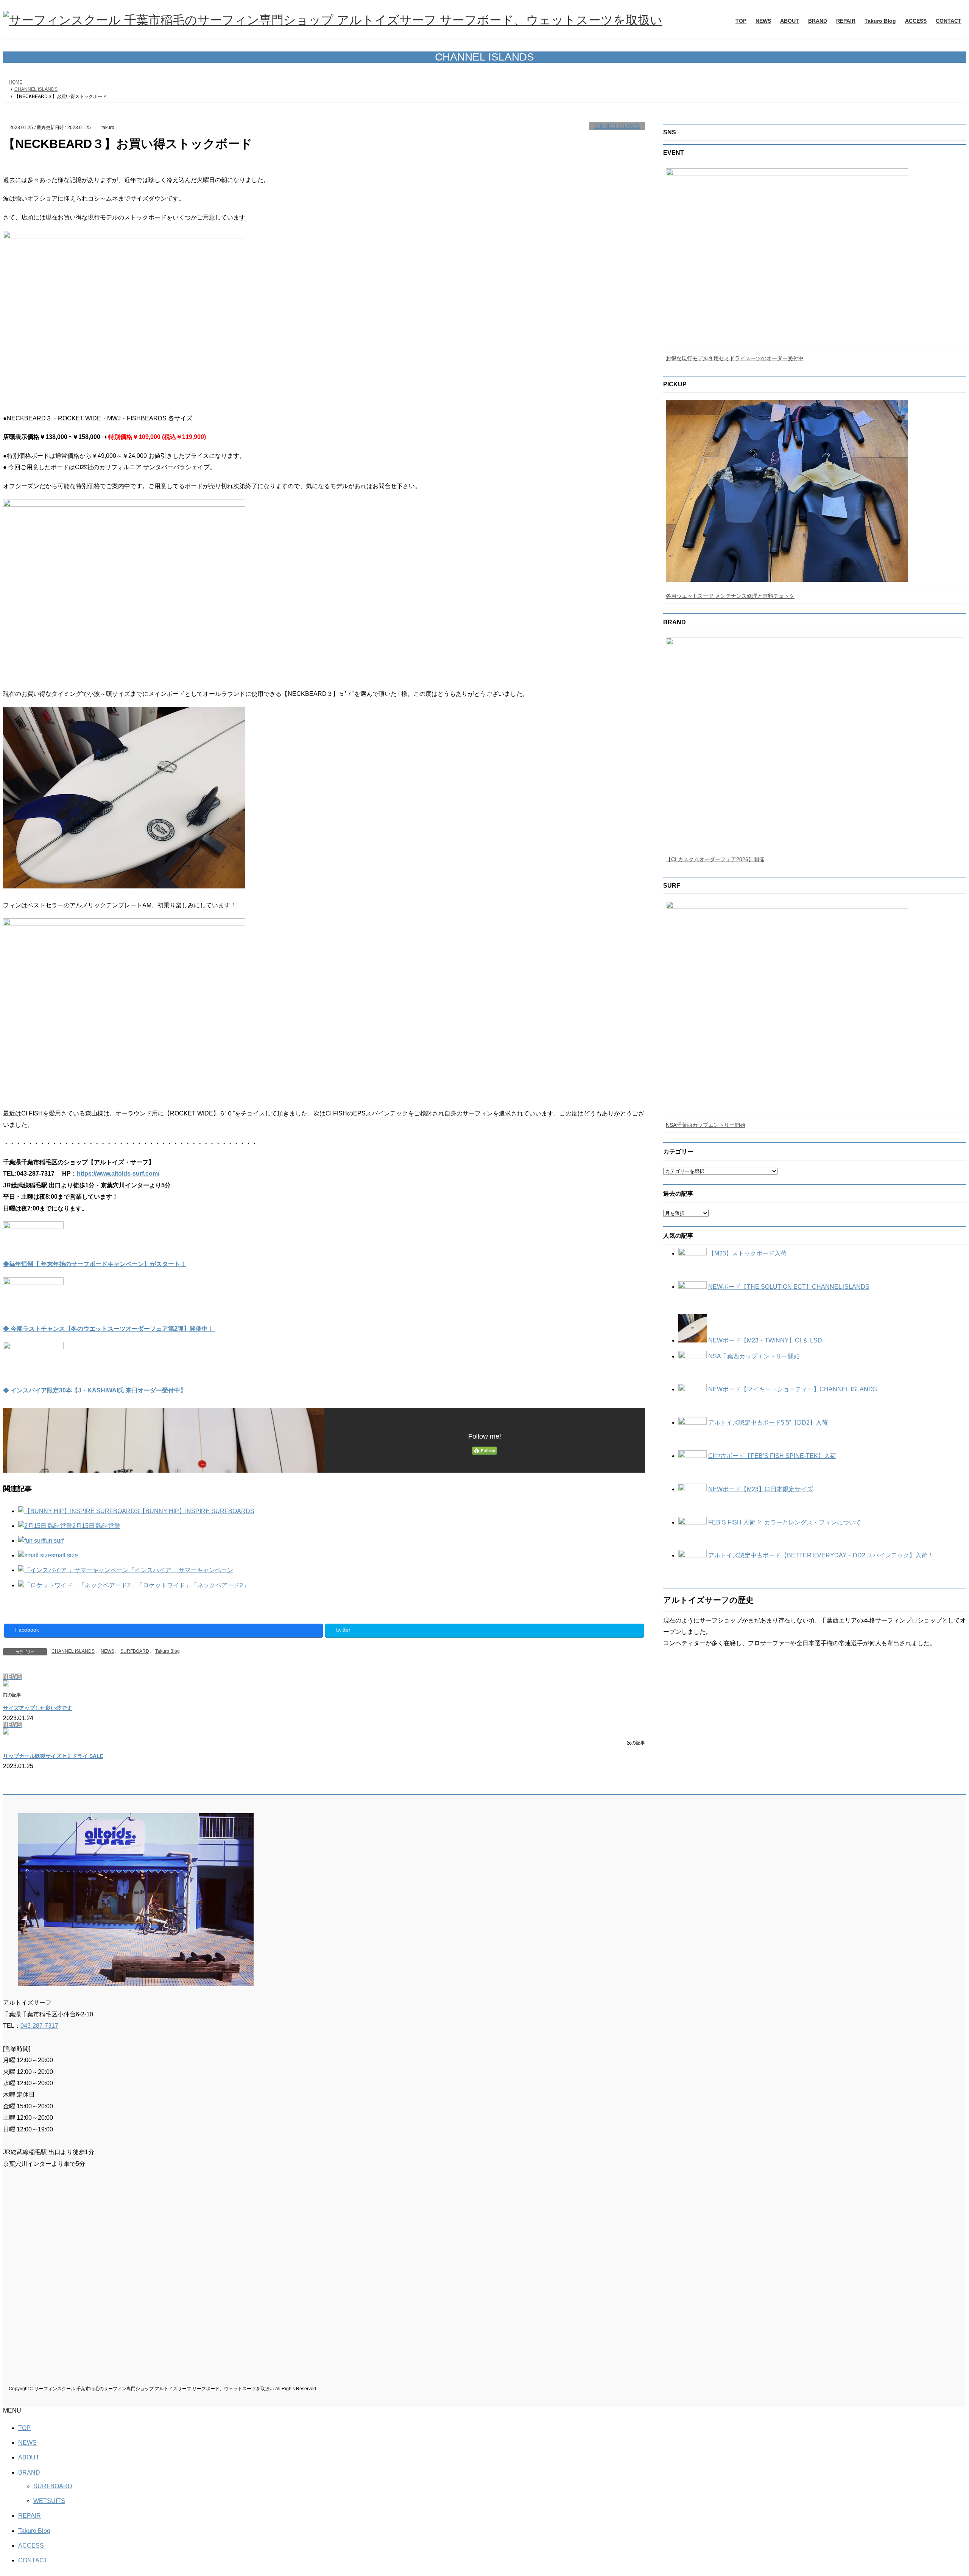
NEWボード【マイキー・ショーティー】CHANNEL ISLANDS (793, 1389)
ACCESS (31, 2546)
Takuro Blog (167, 1651)
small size (65, 1555)
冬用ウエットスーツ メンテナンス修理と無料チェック (730, 596)
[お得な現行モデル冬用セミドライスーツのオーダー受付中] (815, 257)
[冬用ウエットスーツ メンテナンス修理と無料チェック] (815, 492)
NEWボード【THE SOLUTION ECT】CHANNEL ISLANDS (789, 1287)
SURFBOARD (135, 1651)
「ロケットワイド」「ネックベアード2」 (193, 1585)
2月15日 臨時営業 (96, 1526)
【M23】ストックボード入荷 (747, 1253)
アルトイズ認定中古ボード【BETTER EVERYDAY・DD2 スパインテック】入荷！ (821, 1555)
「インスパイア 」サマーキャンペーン (181, 1570)
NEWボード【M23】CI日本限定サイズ (761, 1489)
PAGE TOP (941, 2492)
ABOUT (29, 2457)
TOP (24, 2428)
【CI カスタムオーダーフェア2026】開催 (715, 859)
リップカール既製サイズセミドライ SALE (53, 1756)
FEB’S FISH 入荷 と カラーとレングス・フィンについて (785, 1522)
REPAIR (30, 2516)
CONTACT (33, 2560)
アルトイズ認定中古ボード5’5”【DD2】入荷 (768, 1423)
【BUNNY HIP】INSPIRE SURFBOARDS (197, 1511)
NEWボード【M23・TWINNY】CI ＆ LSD (765, 1340)
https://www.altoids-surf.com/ (118, 1174)
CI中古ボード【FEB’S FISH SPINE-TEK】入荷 (772, 1456)
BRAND (29, 2473)
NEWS (107, 1651)
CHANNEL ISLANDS (617, 126)
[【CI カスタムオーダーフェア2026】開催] (815, 743)
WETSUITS (49, 2501)
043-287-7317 (39, 2026)
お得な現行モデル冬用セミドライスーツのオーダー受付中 (735, 358)
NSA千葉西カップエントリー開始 (706, 1125)
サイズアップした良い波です (37, 1708)
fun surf (54, 1541)
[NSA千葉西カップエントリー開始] (815, 1007)
